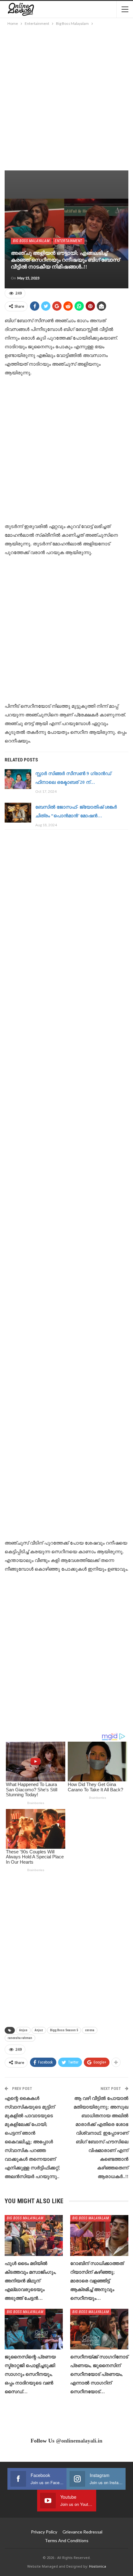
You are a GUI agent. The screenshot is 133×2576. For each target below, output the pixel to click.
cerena (90, 2030)
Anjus (23, 2030)
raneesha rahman (20, 2038)
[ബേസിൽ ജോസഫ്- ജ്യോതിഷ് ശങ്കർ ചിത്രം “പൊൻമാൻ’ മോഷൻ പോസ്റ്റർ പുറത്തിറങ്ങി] (18, 813)
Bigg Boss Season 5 (64, 2030)
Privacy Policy (44, 2532)
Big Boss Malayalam (31, 241)
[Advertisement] (66, 97)
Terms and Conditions (67, 2540)
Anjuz (39, 2030)
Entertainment (69, 241)
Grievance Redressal (82, 2532)
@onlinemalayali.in (79, 2441)
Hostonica (98, 2566)
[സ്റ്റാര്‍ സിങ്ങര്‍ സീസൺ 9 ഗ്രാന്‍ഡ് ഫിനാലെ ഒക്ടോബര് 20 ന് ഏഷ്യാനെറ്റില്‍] (18, 779)
